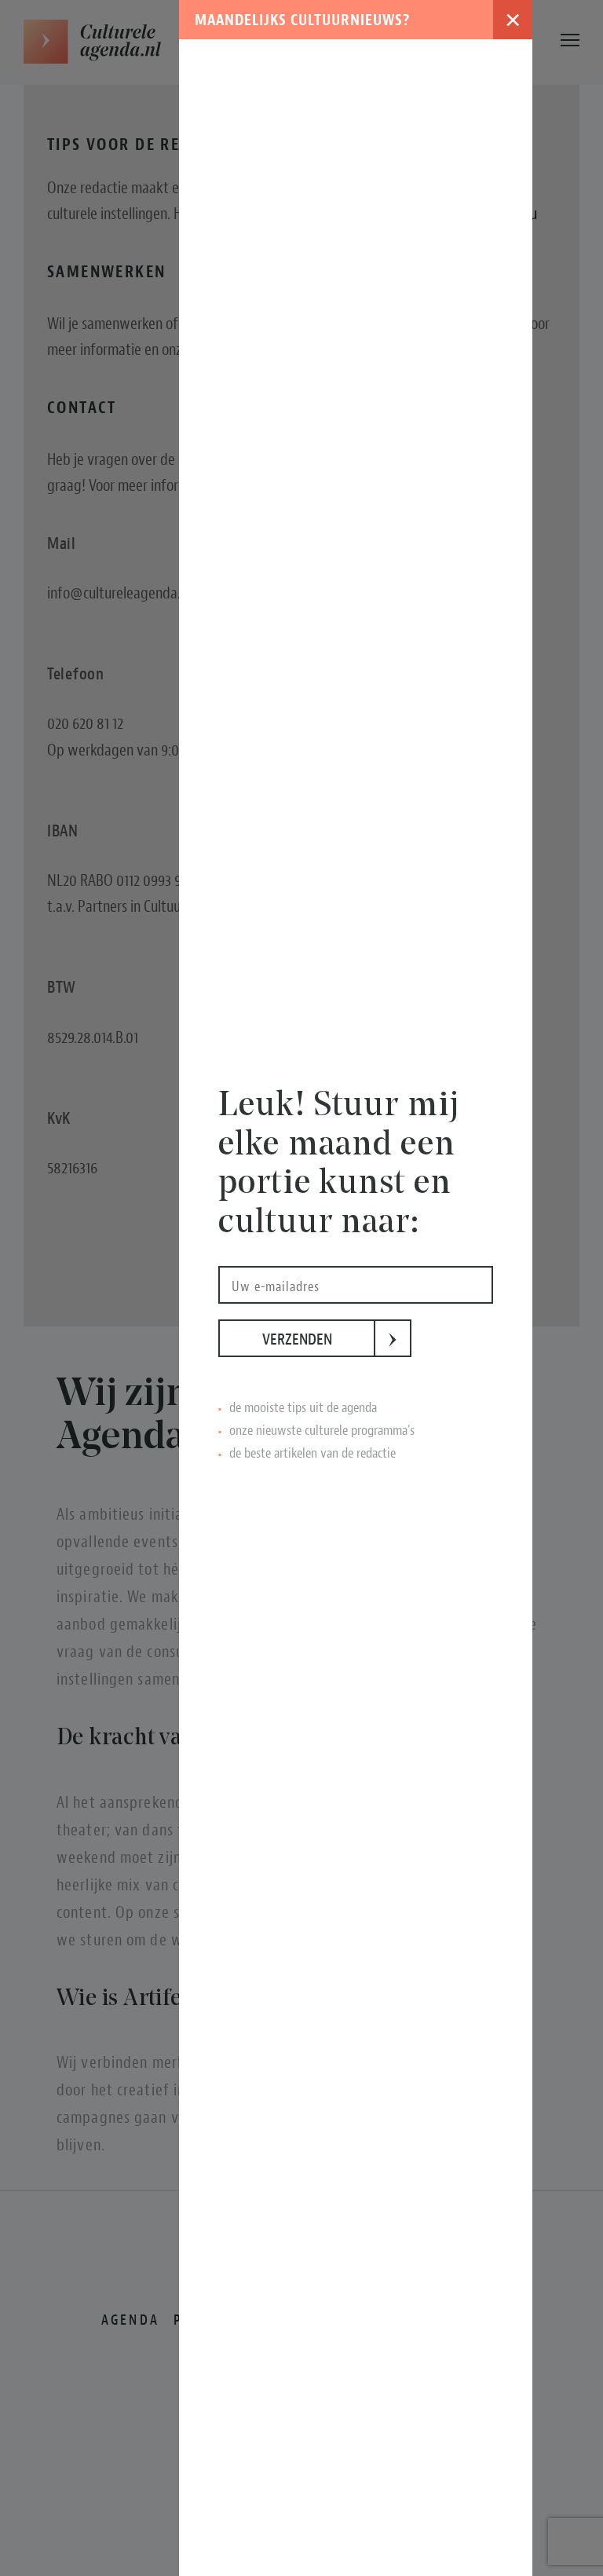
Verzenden (319, 1339)
